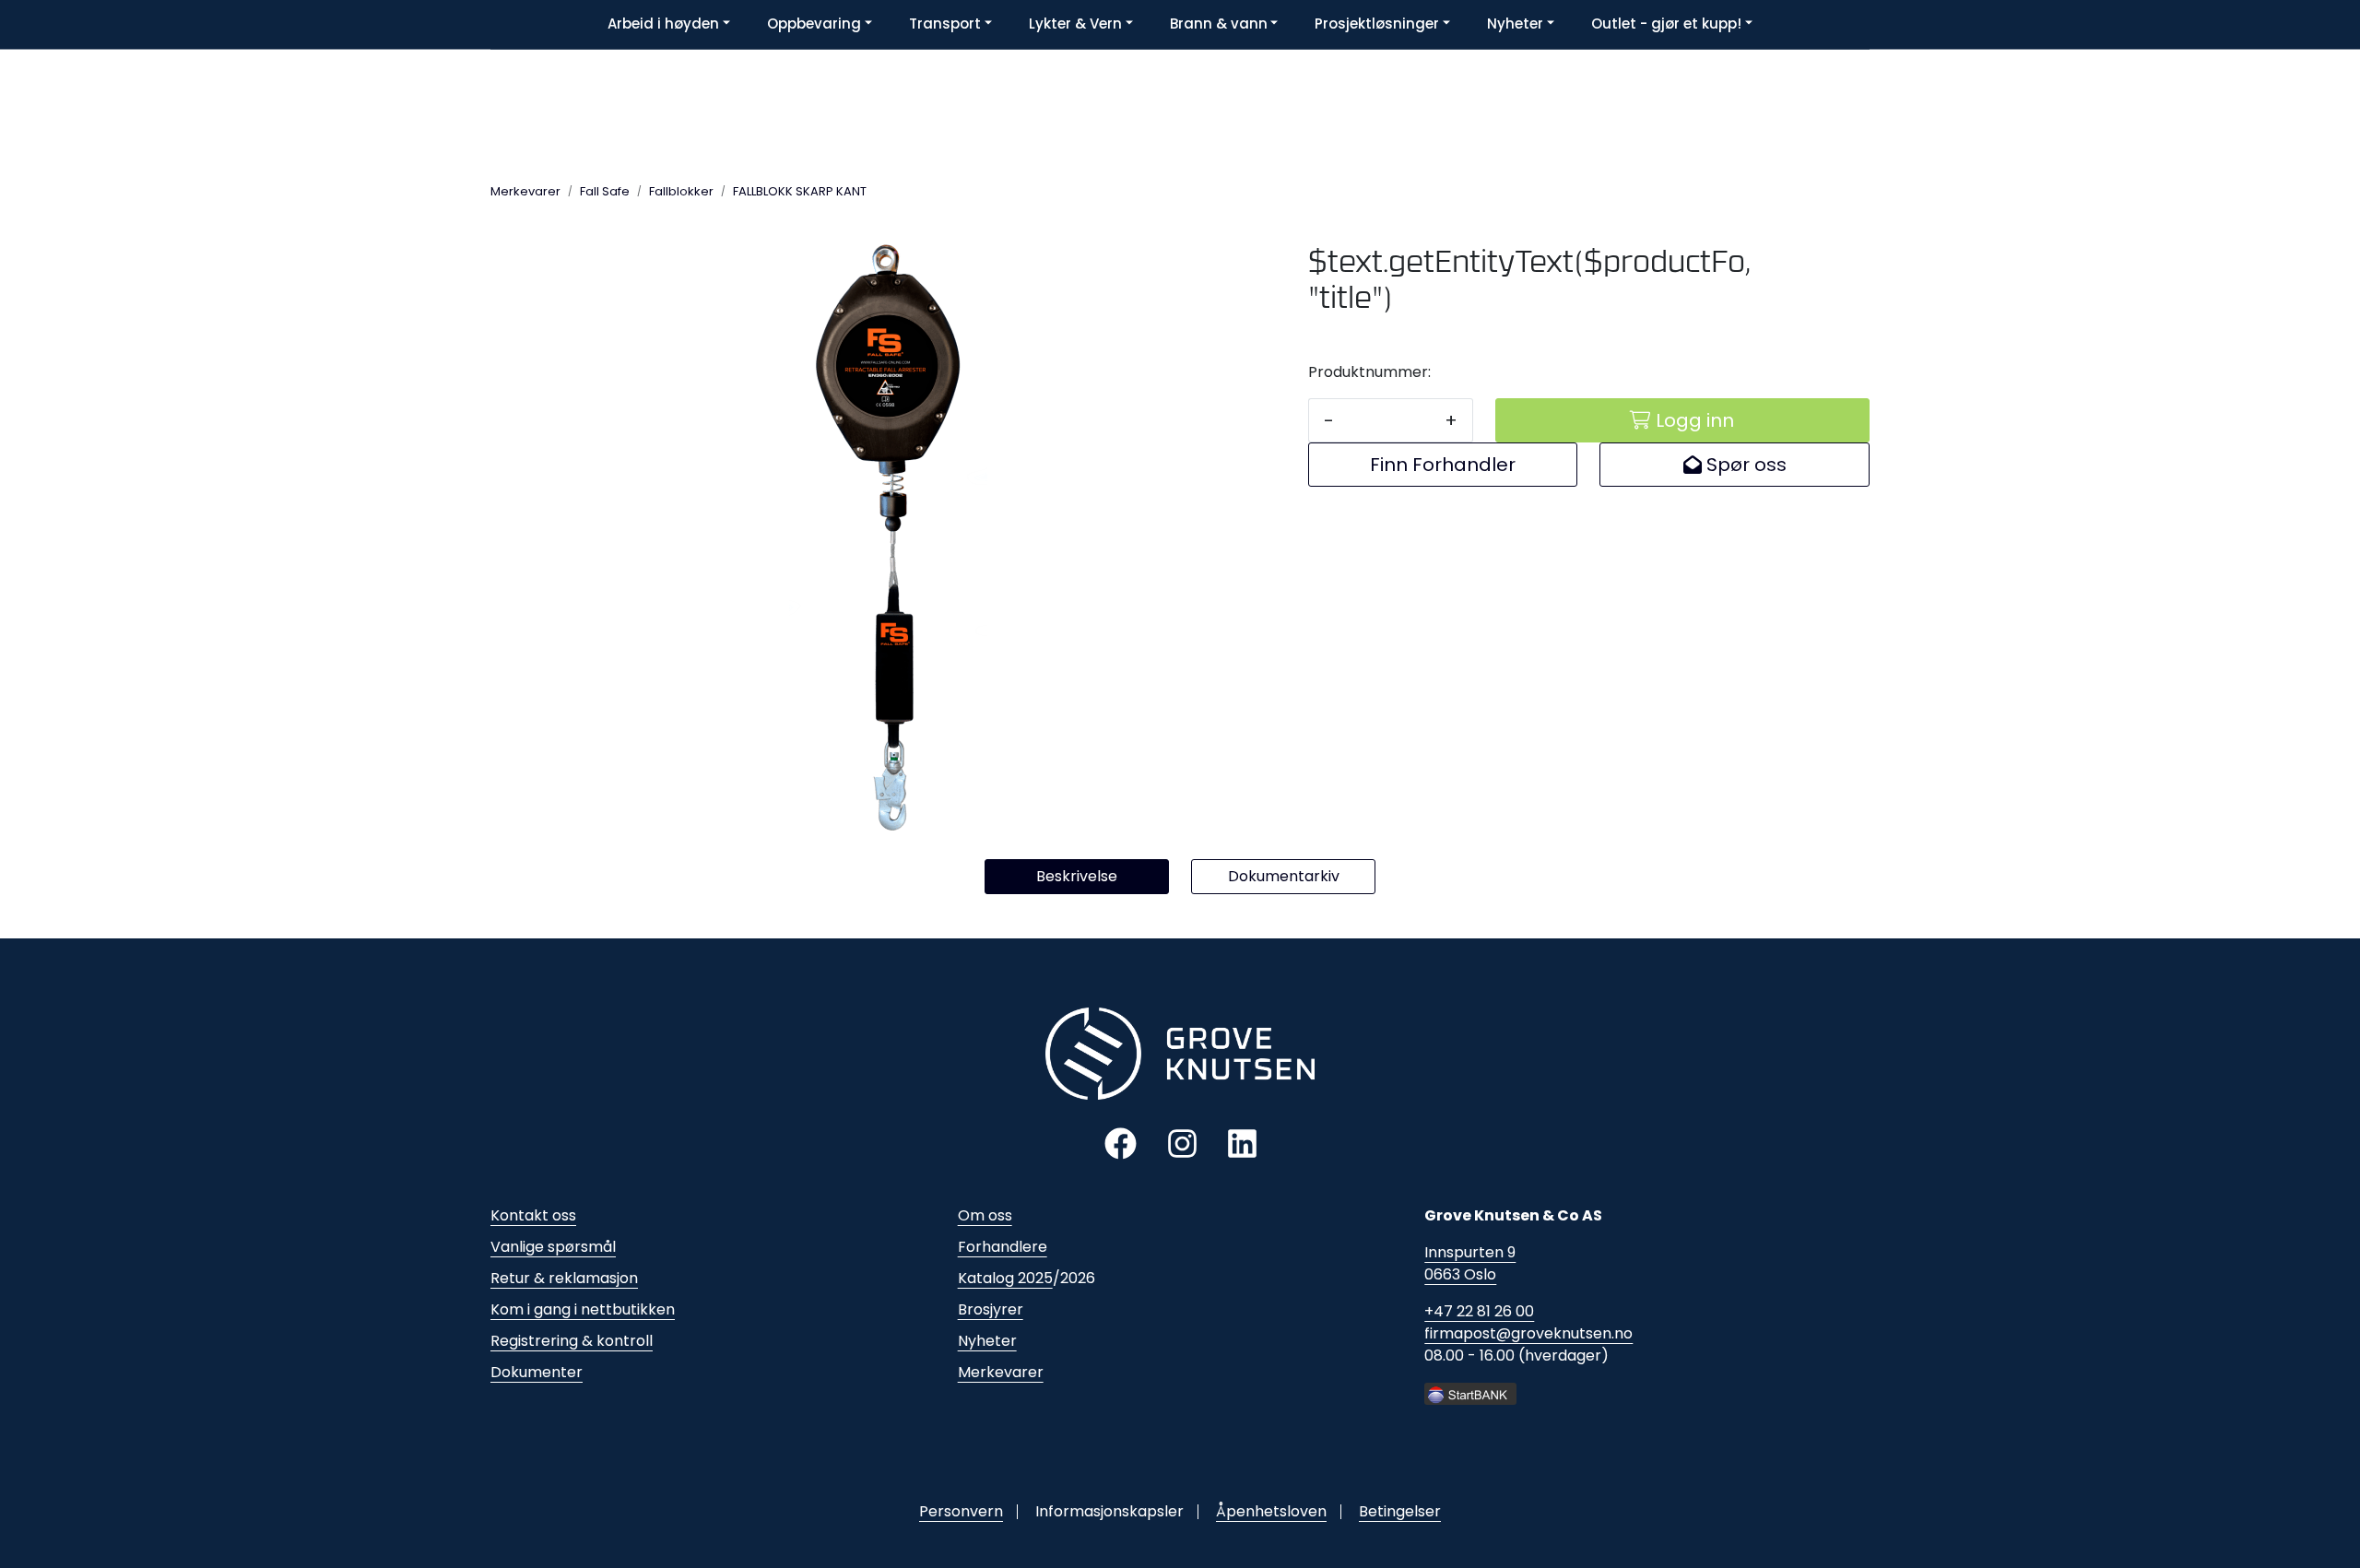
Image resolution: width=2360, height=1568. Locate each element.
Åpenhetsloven (1271, 1511)
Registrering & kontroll (572, 1341)
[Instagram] (1182, 1143)
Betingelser (1400, 1511)
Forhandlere (1003, 1247)
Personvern (961, 1511)
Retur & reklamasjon (564, 1278)
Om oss (985, 1215)
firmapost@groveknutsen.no (1528, 1333)
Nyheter (987, 1341)
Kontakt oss (533, 1215)
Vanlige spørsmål (553, 1247)
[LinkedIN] (1242, 1143)
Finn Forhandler (1443, 465)
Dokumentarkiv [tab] (1284, 876)
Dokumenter (537, 1372)
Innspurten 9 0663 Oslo (1470, 1263)
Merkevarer (1001, 1372)
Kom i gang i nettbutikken (583, 1309)
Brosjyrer (991, 1309)
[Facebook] (1121, 1143)
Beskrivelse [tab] (1077, 876)
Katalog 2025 (1005, 1278)
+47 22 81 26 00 (1479, 1311)
